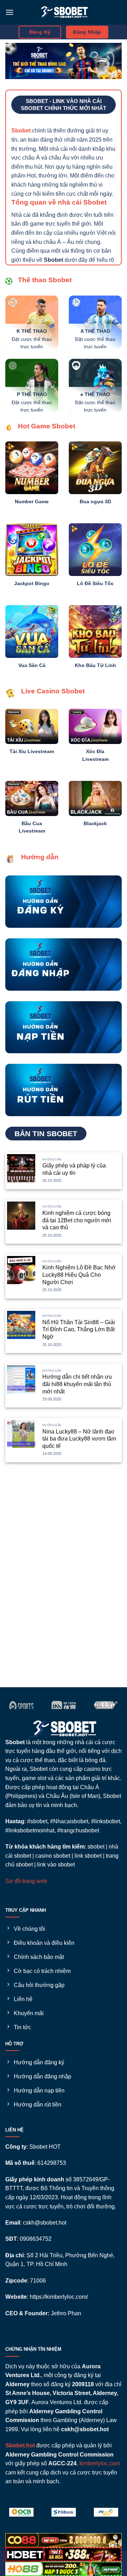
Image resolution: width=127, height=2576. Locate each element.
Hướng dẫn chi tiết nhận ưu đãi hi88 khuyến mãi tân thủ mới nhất (77, 1384)
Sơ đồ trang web (26, 1881)
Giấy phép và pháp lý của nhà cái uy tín (74, 1169)
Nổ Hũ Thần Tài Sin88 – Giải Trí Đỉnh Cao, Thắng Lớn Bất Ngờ (79, 1330)
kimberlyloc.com (100, 2463)
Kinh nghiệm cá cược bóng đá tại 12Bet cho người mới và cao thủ (77, 1220)
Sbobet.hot (20, 2445)
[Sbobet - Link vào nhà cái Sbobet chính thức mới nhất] (64, 12)
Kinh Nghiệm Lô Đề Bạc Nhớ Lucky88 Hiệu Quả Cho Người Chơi (79, 1275)
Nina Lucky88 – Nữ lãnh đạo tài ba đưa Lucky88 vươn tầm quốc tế (79, 1439)
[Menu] (10, 12)
